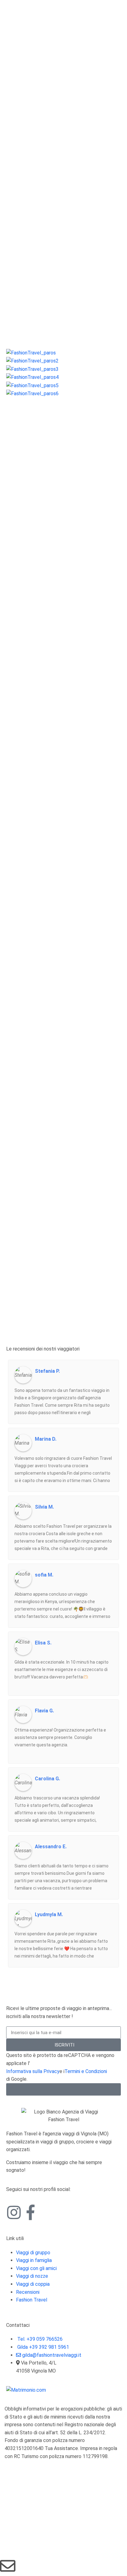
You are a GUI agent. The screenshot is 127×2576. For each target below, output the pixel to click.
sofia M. (44, 1575)
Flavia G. (44, 1711)
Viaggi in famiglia (34, 2260)
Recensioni (28, 2292)
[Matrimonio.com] (26, 2390)
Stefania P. (47, 1371)
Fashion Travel (32, 2300)
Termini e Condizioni (86, 2071)
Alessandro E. (51, 1847)
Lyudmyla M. (49, 1915)
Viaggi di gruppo (33, 2253)
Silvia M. (44, 1507)
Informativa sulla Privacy (33, 2071)
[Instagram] (14, 2212)
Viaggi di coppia (33, 2284)
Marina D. (46, 1439)
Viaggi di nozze (32, 2276)
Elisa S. (43, 1643)
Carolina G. (47, 1779)
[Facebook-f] (31, 2212)
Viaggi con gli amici (36, 2268)
